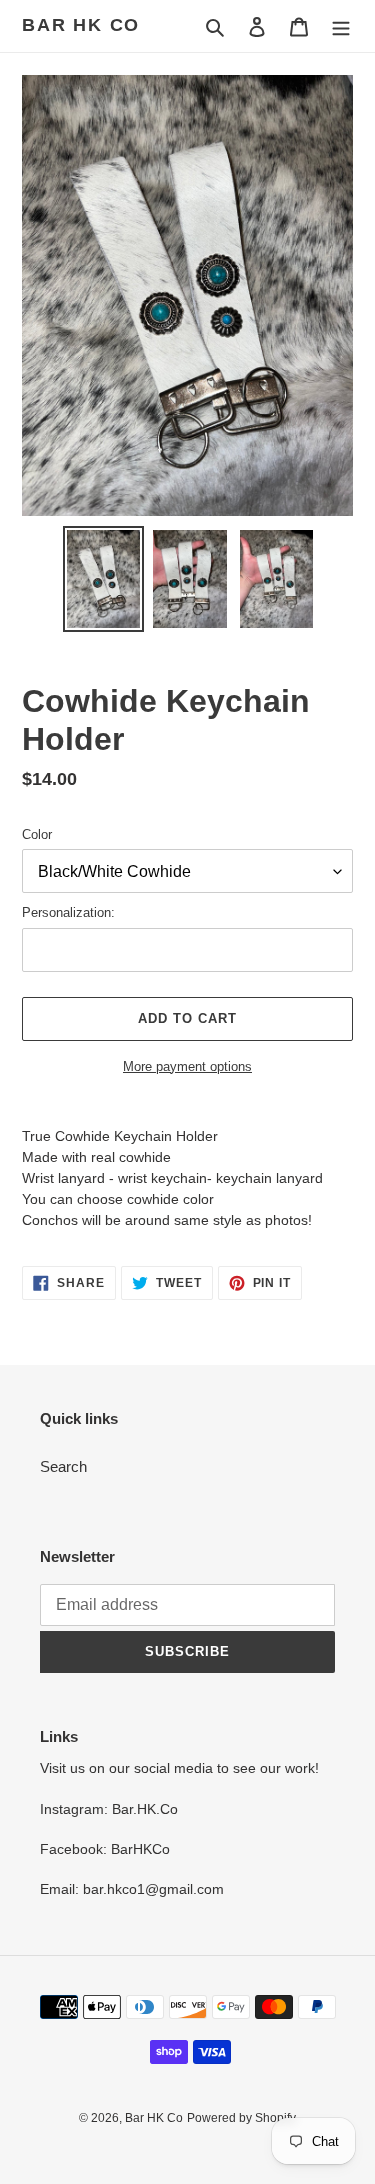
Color (37, 834)
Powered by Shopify (241, 2118)
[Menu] (341, 26)
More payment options (187, 1066)
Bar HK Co (81, 25)
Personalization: (68, 912)
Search (63, 1466)
